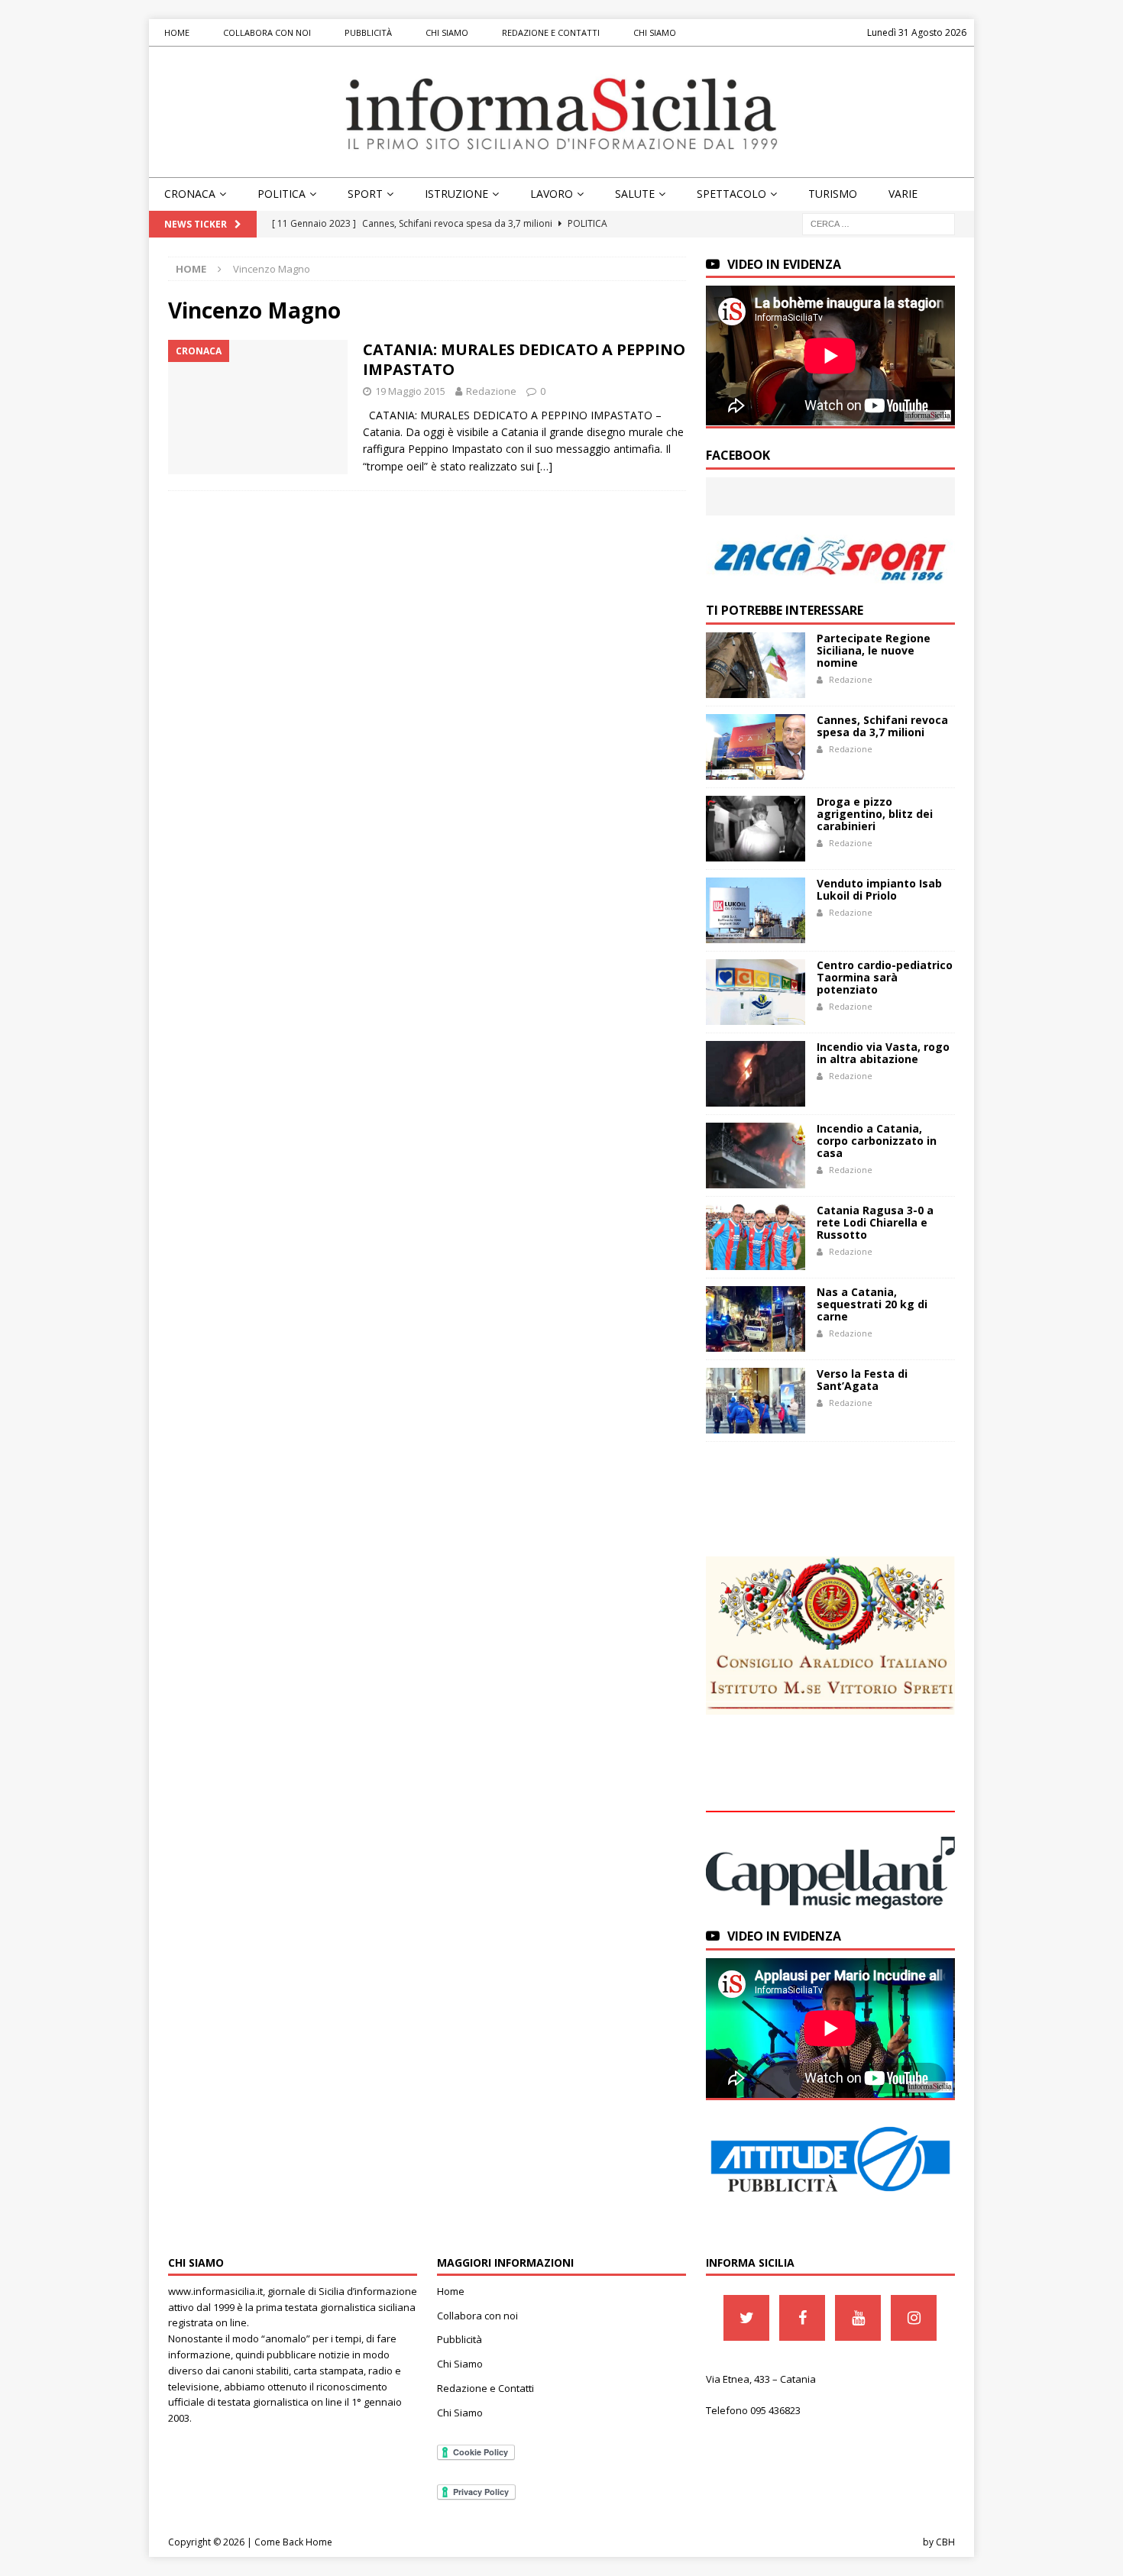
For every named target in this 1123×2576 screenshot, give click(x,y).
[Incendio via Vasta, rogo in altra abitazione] (756, 1074)
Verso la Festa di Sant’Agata (862, 1380)
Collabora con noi (267, 32)
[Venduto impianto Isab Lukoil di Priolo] (756, 910)
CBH (945, 2542)
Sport (365, 194)
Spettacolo (731, 194)
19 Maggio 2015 (410, 391)
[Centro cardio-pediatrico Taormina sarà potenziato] (756, 992)
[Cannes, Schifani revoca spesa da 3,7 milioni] (756, 747)
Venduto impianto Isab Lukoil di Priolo (879, 889)
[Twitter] (746, 2318)
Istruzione (456, 194)
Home (177, 32)
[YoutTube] (858, 2318)
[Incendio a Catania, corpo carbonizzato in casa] (756, 1155)
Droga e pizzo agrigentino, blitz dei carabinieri (875, 814)
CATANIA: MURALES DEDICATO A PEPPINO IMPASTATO (524, 359)
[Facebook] (802, 2318)
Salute (635, 194)
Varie (903, 194)
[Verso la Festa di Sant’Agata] (756, 1401)
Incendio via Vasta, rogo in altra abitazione (883, 1053)
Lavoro (552, 194)
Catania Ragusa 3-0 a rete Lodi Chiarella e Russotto (875, 1222)
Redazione (491, 391)
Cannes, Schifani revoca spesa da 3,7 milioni (882, 726)
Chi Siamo (447, 32)
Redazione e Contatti (551, 32)
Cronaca (190, 194)
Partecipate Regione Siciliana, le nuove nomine (874, 650)
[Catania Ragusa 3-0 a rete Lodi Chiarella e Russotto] (756, 1237)
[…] (545, 466)
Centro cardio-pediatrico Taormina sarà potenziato (885, 977)
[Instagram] (914, 2318)
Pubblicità (368, 32)
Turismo (833, 194)
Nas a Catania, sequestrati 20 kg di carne (872, 1304)
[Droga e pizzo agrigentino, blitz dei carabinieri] (756, 829)
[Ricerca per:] (879, 223)
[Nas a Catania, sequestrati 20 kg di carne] (756, 1319)
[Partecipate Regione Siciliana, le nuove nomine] (756, 665)
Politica (282, 194)
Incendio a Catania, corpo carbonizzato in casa (877, 1141)
